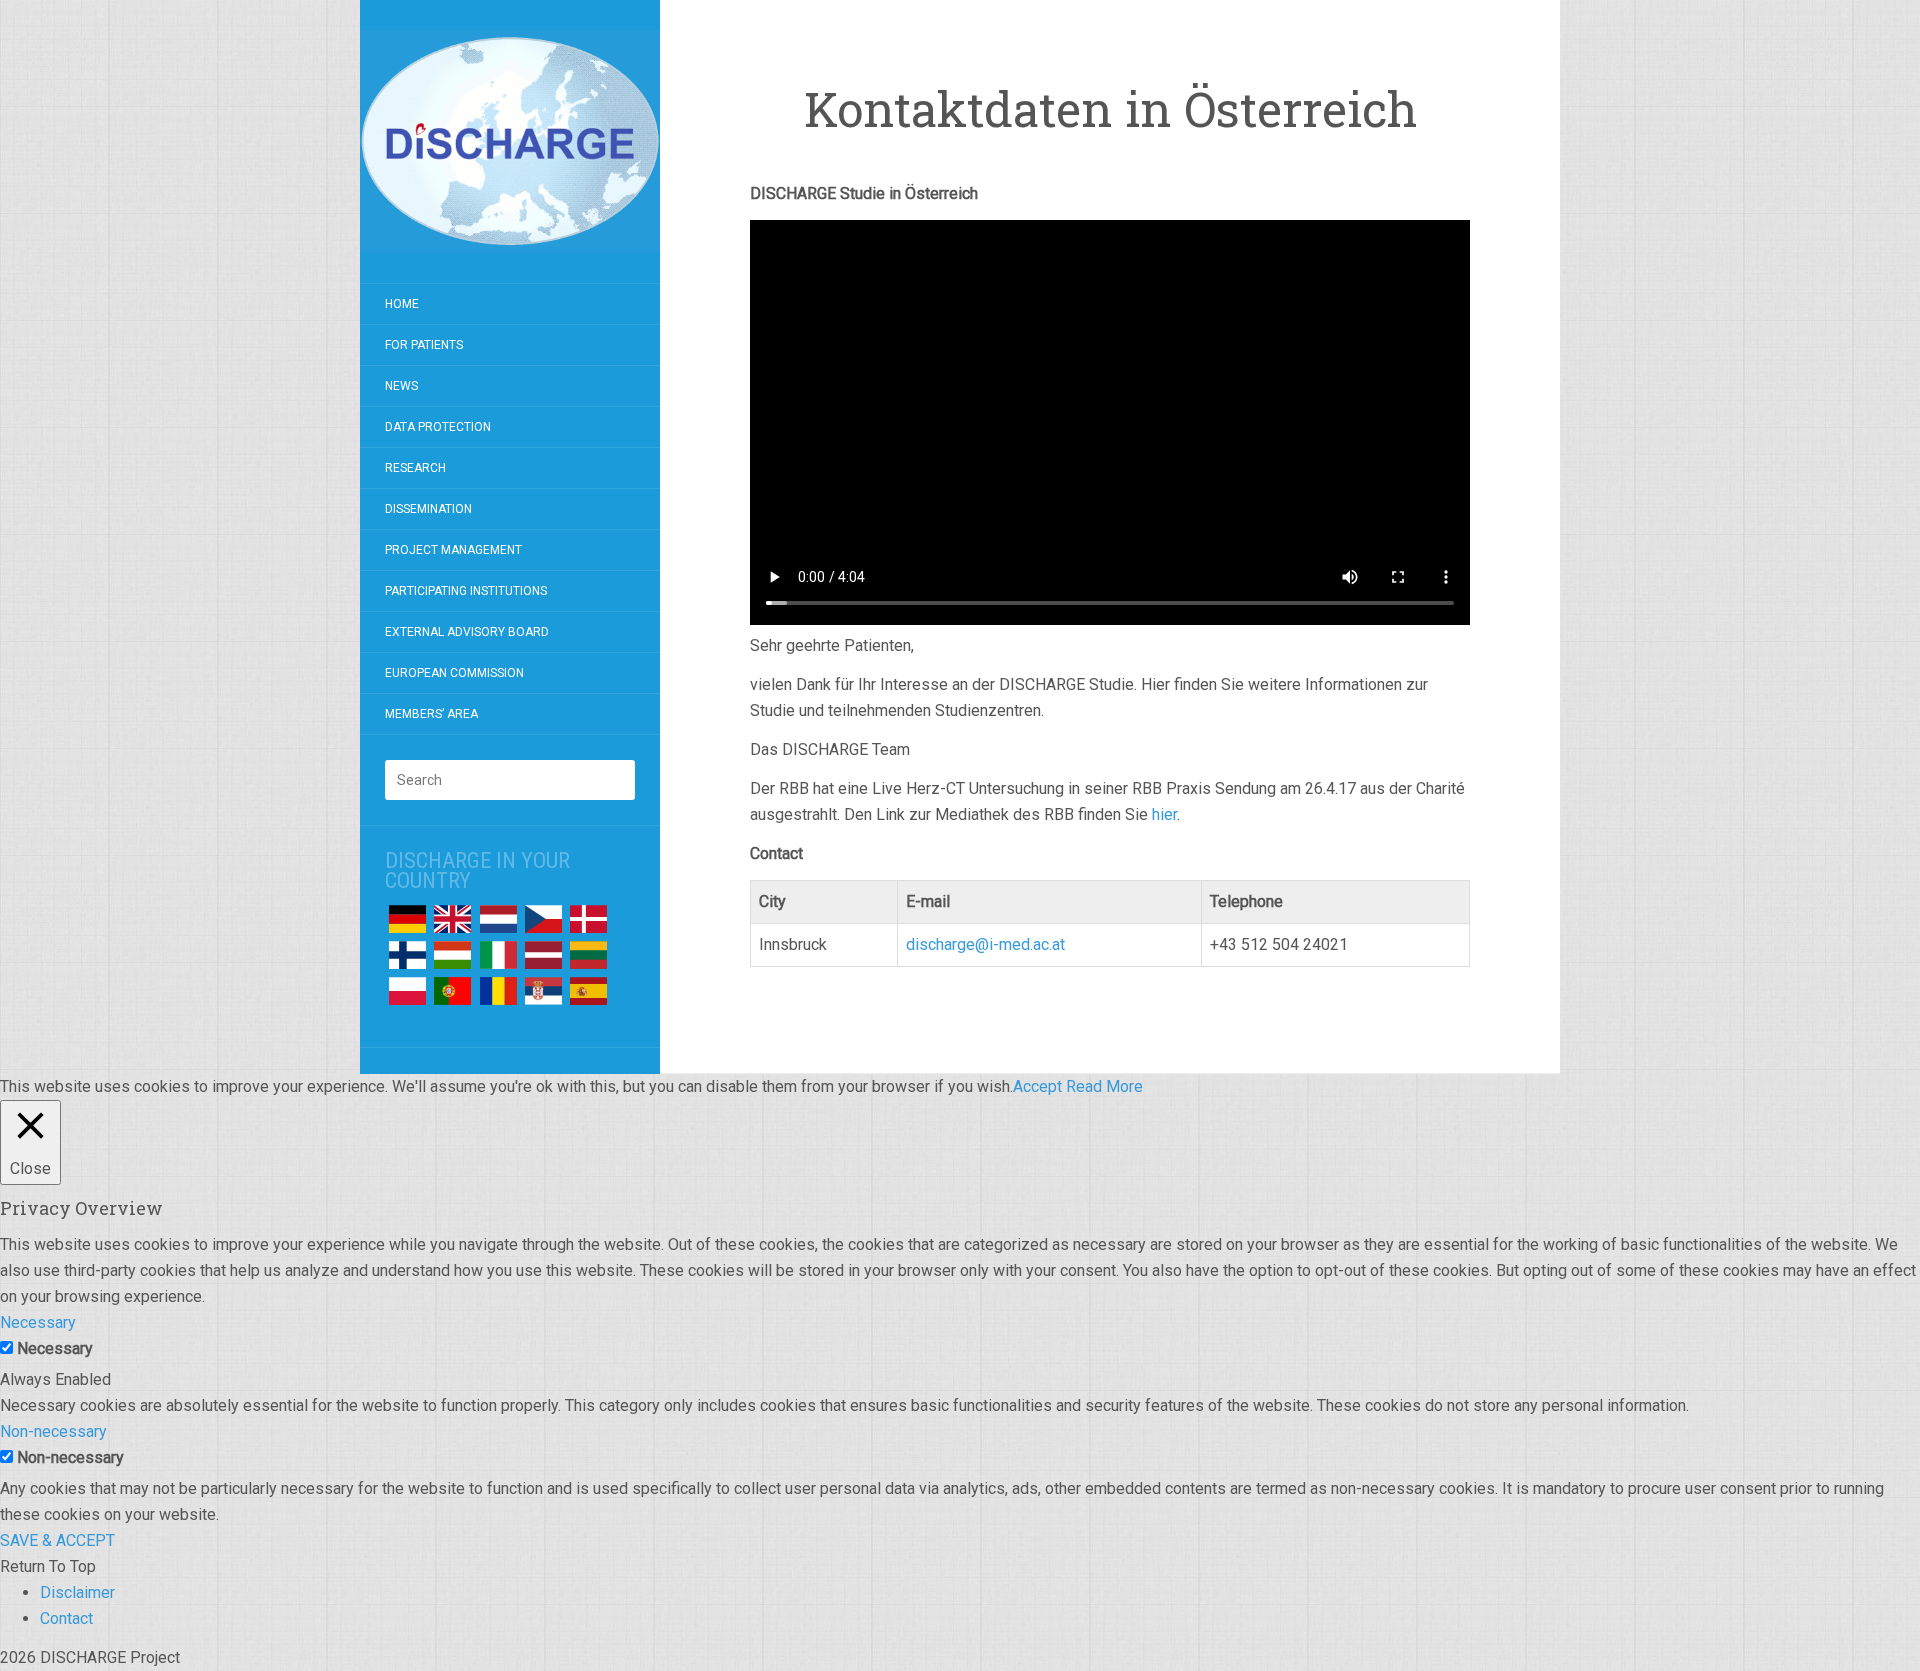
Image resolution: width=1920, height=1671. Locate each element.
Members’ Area (431, 714)
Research (415, 468)
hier (1164, 814)
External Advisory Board (467, 632)
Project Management (453, 550)
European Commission (454, 673)
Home (402, 304)
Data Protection (438, 427)
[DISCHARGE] (510, 141)
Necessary (55, 1348)
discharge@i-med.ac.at (985, 944)
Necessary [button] (38, 1322)
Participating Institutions (466, 591)
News (401, 386)
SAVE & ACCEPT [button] (57, 1540)
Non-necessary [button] (53, 1431)
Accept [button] (1037, 1086)
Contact (66, 1618)
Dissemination (428, 509)
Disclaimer (77, 1592)
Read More (1104, 1086)
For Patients (424, 345)
